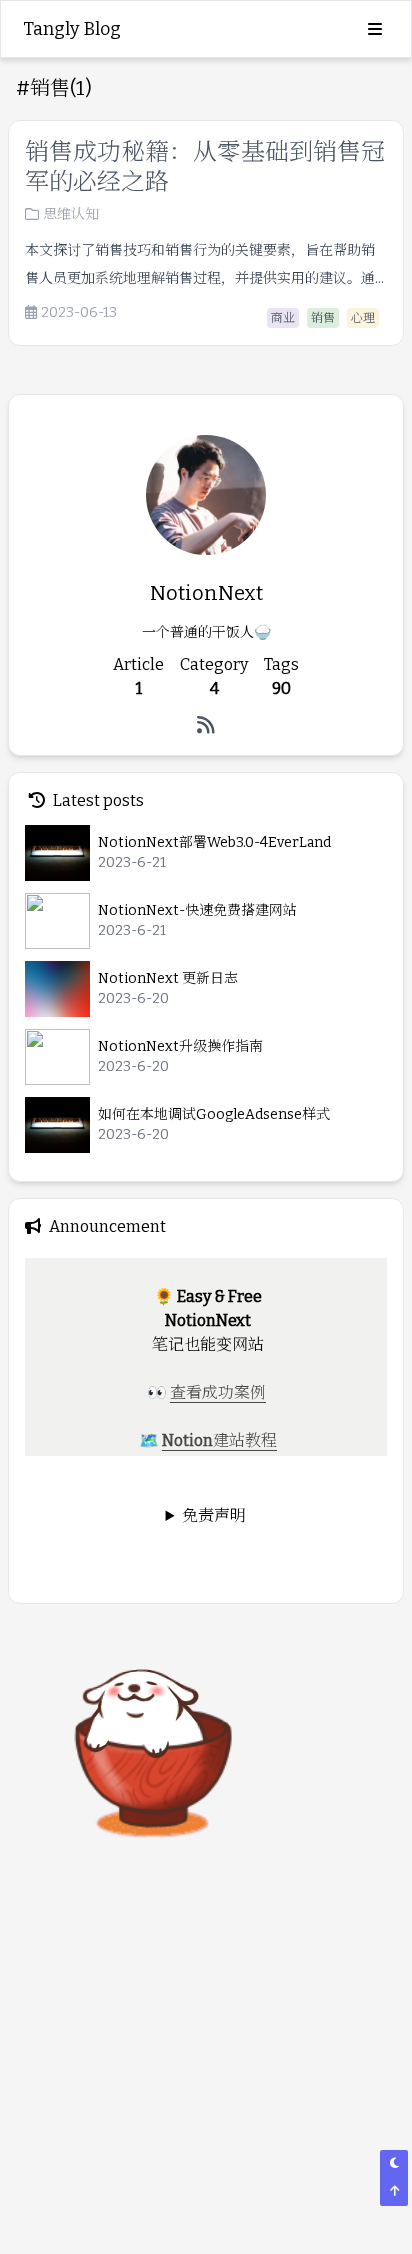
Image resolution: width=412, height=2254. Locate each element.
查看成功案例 (218, 1392)
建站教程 (245, 1440)
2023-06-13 (79, 313)
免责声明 (214, 1515)
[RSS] (206, 725)
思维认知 (71, 214)
